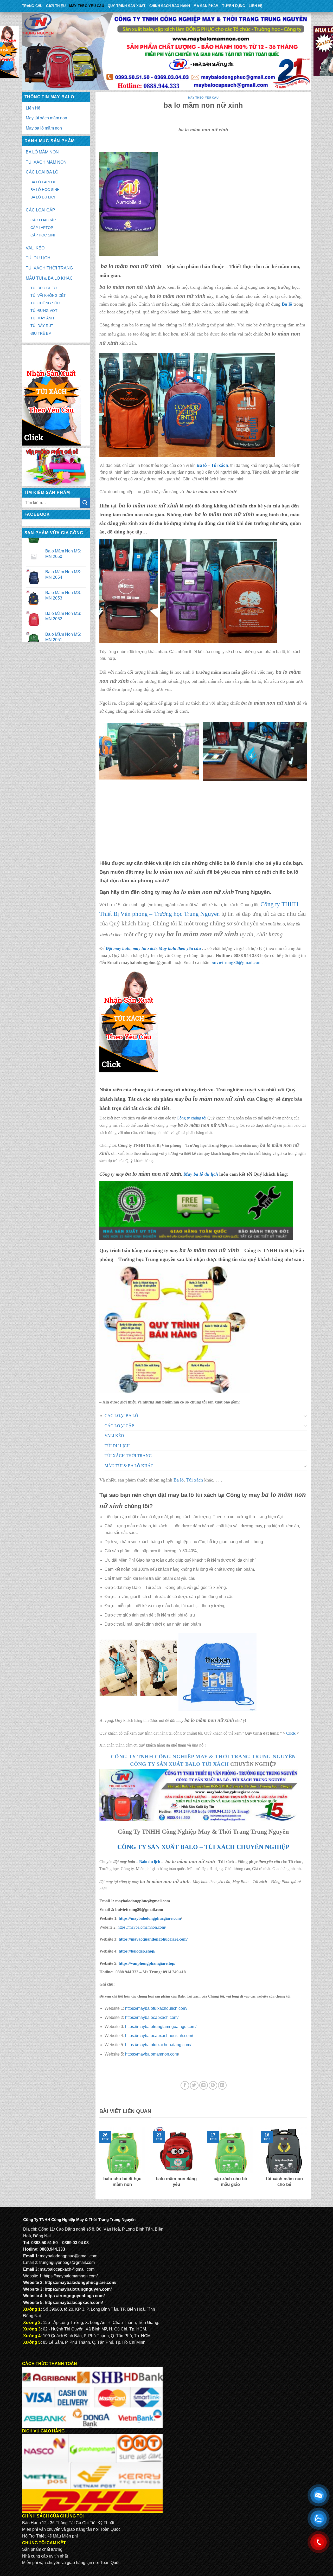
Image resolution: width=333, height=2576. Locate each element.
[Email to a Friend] (204, 2085)
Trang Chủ (32, 6)
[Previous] (98, 2161)
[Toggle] (305, 1416)
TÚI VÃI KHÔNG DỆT (48, 295)
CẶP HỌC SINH (43, 235)
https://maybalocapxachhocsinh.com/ (159, 2036)
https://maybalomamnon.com (152, 2054)
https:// (149, 1918)
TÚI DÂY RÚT (42, 326)
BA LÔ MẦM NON (42, 152)
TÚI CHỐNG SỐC (45, 303)
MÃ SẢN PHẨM (206, 6)
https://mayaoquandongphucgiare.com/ (153, 1939)
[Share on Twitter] (194, 2085)
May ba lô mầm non (44, 128)
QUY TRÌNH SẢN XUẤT (127, 6)
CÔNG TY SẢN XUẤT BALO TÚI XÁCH (180, 1764)
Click (291, 1733)
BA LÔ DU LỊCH (43, 197)
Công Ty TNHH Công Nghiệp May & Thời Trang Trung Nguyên (203, 1756)
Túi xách (220, 465)
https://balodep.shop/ (136, 1951)
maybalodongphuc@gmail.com (69, 2256)
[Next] (308, 2161)
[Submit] (85, 503)
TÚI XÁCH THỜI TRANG (49, 268)
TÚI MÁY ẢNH (42, 318)
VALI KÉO (35, 248)
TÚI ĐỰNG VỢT (44, 311)
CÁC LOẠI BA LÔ (42, 172)
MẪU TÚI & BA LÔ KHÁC (49, 278)
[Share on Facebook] (185, 2085)
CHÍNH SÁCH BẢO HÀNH (170, 6)
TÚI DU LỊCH (38, 258)
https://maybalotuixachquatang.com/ (158, 2045)
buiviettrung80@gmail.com (236, 962)
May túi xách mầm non (46, 118)
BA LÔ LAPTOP (43, 182)
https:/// (147, 1963)
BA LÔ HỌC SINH (45, 190)
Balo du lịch (150, 1862)
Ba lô (202, 465)
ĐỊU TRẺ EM (41, 333)
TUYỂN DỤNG (234, 6)
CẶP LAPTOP (42, 228)
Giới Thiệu (56, 6)
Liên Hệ (256, 6)
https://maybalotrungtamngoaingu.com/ (161, 2027)
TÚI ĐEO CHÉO (44, 288)
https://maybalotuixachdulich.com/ (156, 2008)
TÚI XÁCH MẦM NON (46, 162)
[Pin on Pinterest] (213, 2085)
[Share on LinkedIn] (222, 2085)
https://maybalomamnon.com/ (142, 1927)
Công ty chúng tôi (191, 1118)
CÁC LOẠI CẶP (40, 210)
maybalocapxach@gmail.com (67, 2269)
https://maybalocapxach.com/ (152, 2017)
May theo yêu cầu (87, 6)
